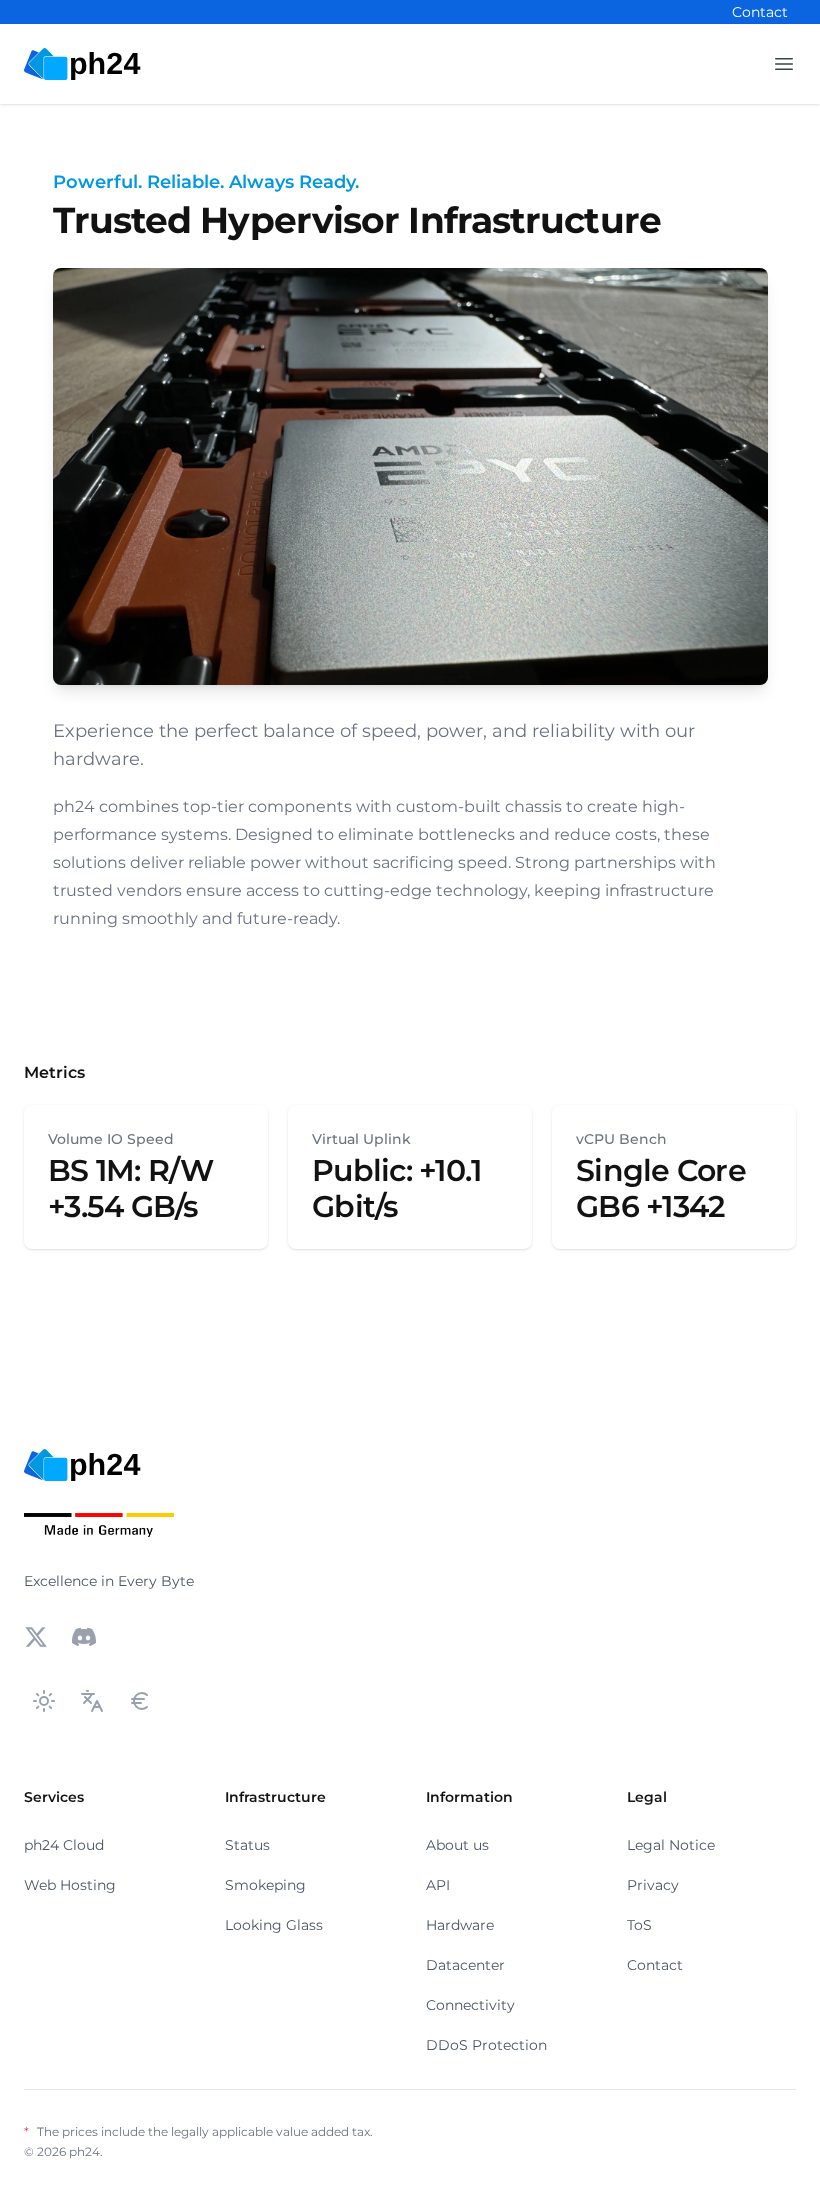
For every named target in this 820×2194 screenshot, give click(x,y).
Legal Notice (671, 1845)
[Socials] (36, 1637)
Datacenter (465, 1965)
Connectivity (470, 2005)
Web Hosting (70, 1885)
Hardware (460, 1925)
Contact (760, 12)
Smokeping (265, 1885)
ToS (639, 1925)
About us (457, 1845)
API (438, 1885)
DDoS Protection (486, 2045)
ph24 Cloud (64, 1845)
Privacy (653, 1885)
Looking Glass (274, 1925)
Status (247, 1845)
